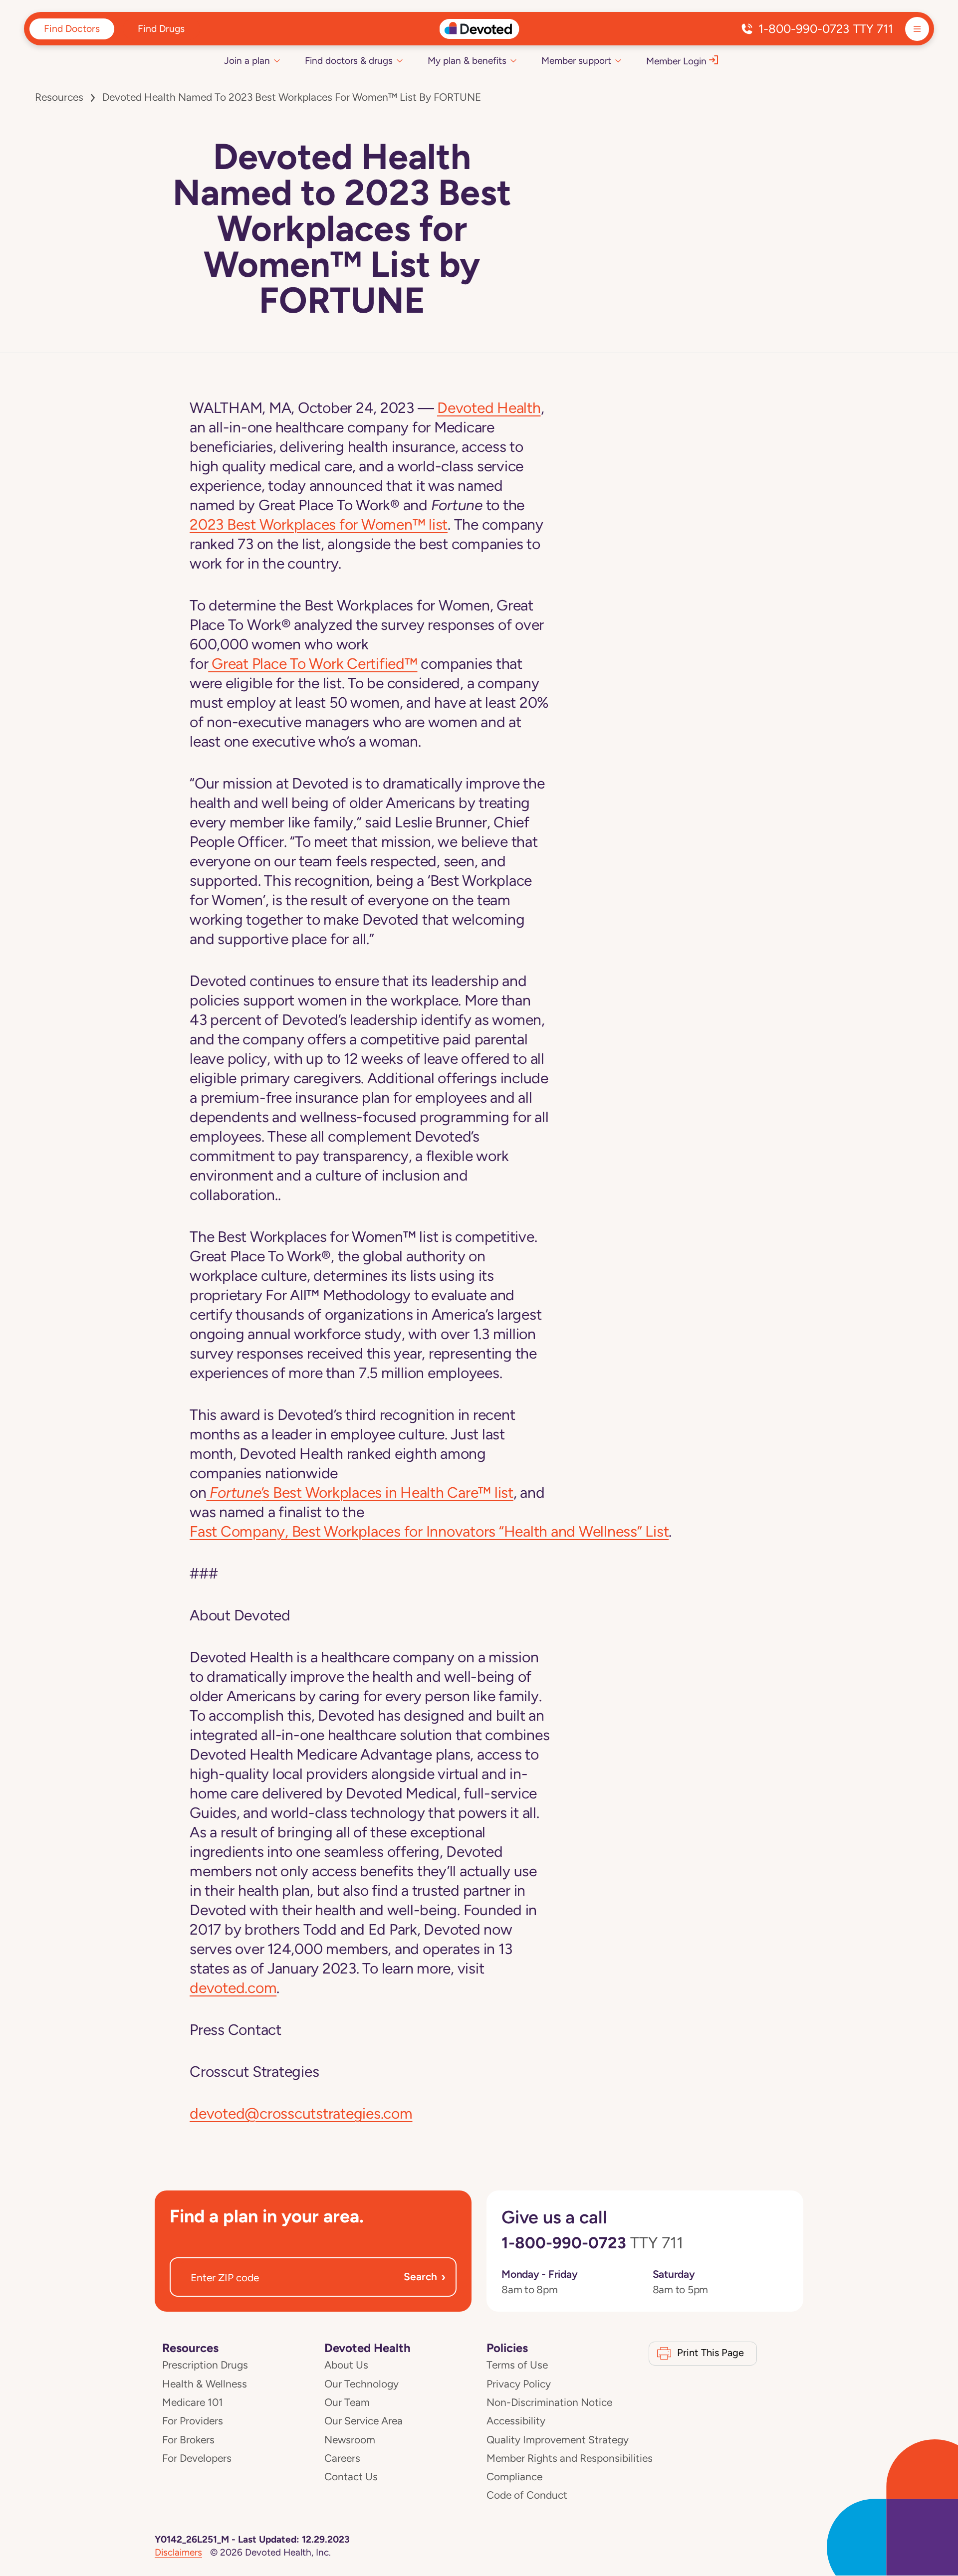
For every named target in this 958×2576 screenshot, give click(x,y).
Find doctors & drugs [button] (349, 61)
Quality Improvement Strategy (558, 2440)
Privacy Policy (519, 2384)
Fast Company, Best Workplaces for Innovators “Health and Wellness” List (429, 1531)
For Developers (197, 2458)
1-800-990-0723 (826, 29)
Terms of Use (517, 2365)
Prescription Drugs (205, 2365)
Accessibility (516, 2421)
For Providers (193, 2421)
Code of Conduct (527, 2495)
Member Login (676, 61)
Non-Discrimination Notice (549, 2402)
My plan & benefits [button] (467, 61)
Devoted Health (489, 408)
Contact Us (351, 2477)
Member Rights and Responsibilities (570, 2458)
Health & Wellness (205, 2384)
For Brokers (188, 2440)
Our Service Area (363, 2421)
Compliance (514, 2477)
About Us (346, 2365)
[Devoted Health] (479, 29)
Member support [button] (576, 61)
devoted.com (233, 1988)
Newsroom (350, 2440)
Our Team (347, 2402)
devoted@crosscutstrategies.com (301, 2113)
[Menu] (917, 29)
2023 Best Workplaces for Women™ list (319, 524)
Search (425, 2277)
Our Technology (361, 2384)
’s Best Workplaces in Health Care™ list (361, 1492)
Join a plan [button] (247, 61)
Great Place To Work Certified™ (313, 664)
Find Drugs (161, 28)
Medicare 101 (193, 2402)
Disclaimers (178, 2552)
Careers (342, 2458)
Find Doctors (72, 28)
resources (59, 97)
